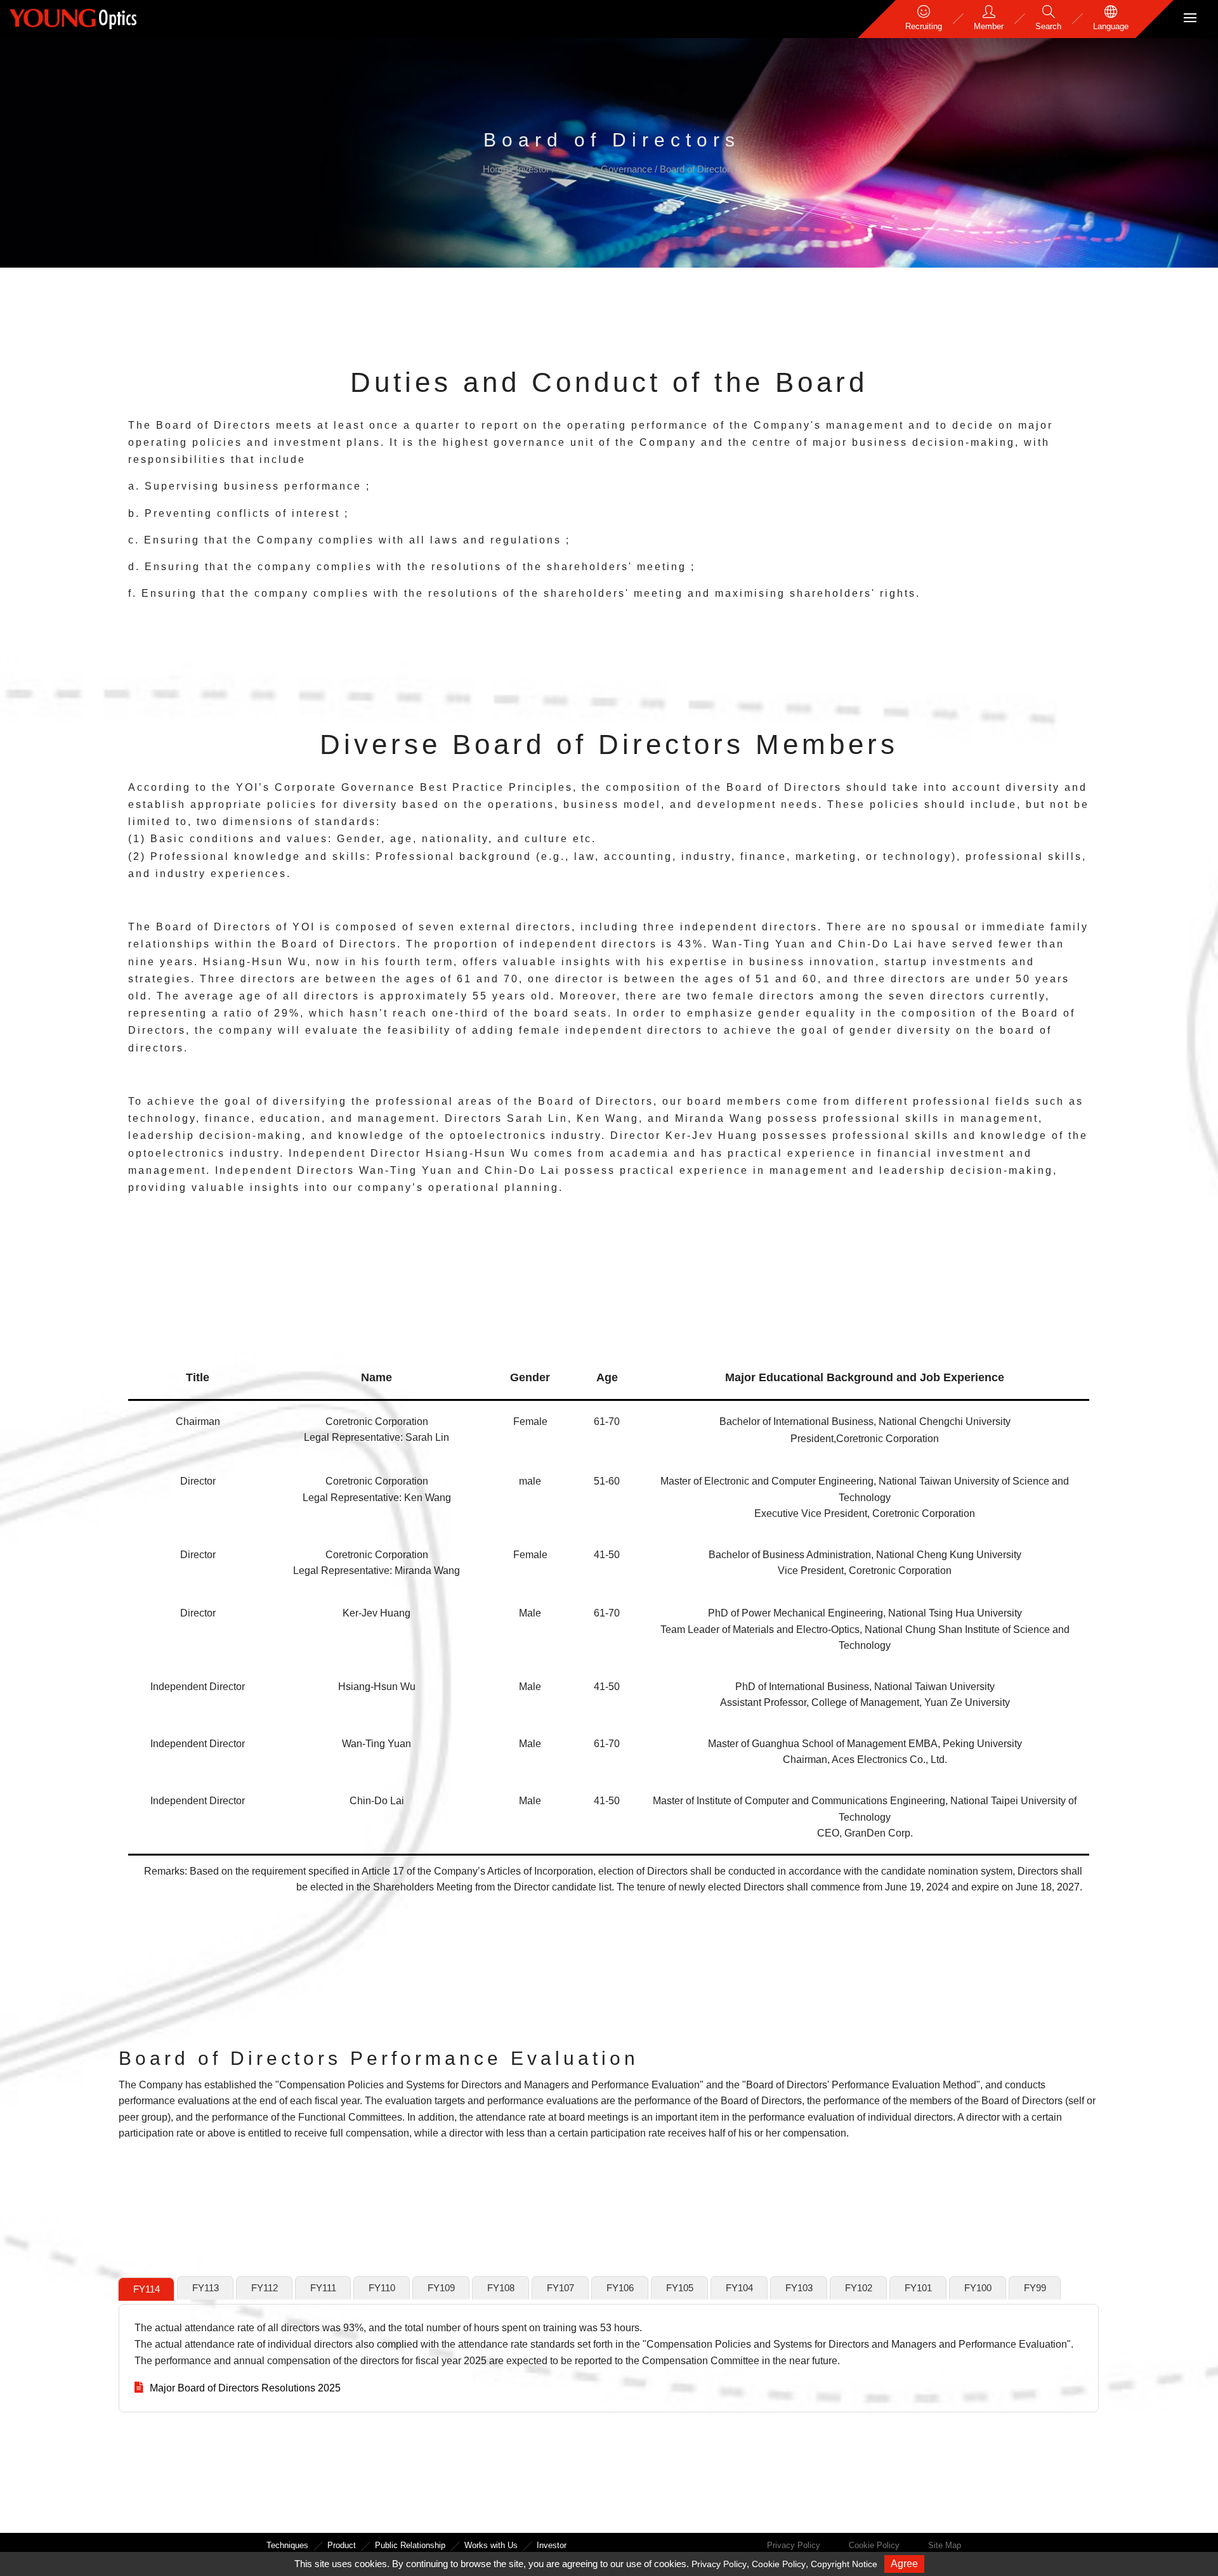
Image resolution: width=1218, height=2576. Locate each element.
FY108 (501, 2288)
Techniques (287, 2545)
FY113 (206, 2288)
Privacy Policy (794, 2545)
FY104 (739, 2288)
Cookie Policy (874, 2545)
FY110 (382, 2288)
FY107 (560, 2288)
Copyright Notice (844, 2564)
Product (342, 2545)
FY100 (978, 2288)
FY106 (620, 2288)
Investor (534, 169)
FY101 (918, 2288)
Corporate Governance (606, 169)
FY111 (323, 2288)
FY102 (859, 2288)
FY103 (799, 2288)
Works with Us (491, 2545)
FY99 (1035, 2288)
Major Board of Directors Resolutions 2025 (245, 2388)
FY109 (441, 2288)
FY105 (680, 2288)
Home (497, 169)
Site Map (945, 2545)
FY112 (265, 2288)
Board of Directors (697, 169)
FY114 (147, 2289)
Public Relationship (410, 2545)
